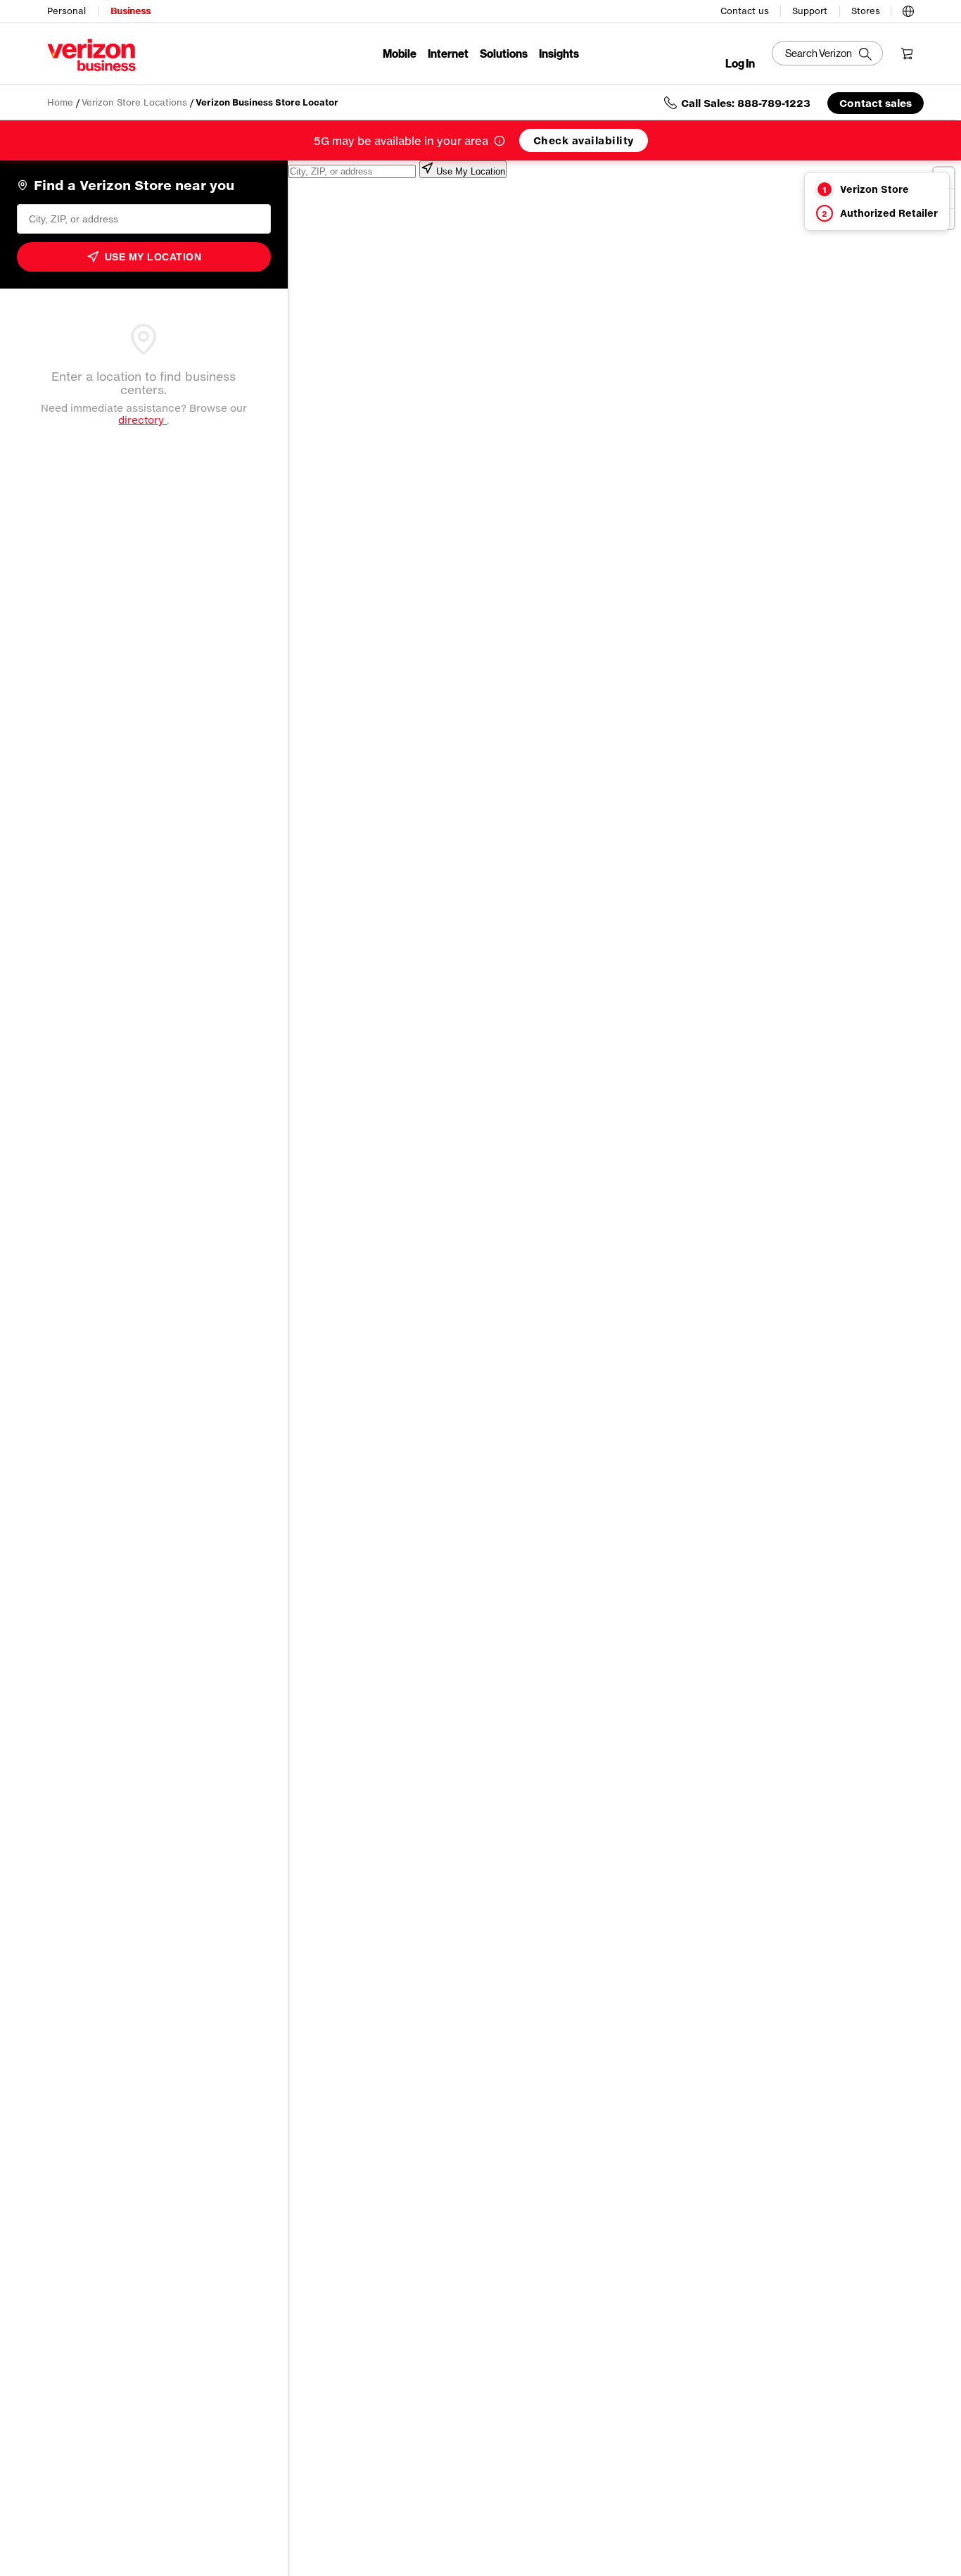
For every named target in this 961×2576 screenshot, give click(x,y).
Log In (740, 63)
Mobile (400, 53)
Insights (559, 53)
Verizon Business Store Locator (267, 102)
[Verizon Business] (91, 55)
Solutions (504, 53)
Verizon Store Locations (134, 102)
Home (60, 102)
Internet (448, 53)
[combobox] (144, 219)
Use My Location (153, 257)
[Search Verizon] (827, 53)
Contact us (745, 11)
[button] (908, 9)
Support (810, 11)
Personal (66, 11)
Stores (866, 11)
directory (142, 420)
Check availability (584, 140)
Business (131, 11)
